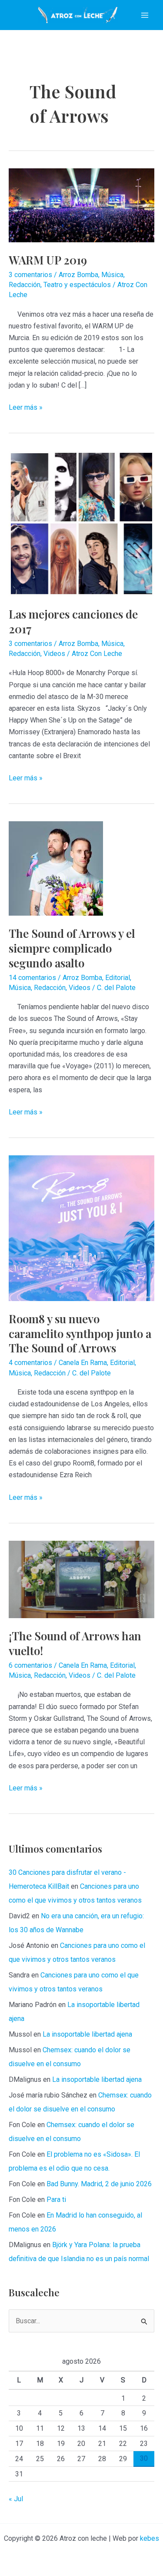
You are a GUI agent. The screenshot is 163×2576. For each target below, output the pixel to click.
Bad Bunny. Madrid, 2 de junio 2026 (99, 2184)
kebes (150, 2538)
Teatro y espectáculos (77, 285)
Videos (54, 654)
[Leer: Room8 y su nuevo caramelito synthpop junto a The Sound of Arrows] (81, 1228)
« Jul (16, 2499)
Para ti (56, 2200)
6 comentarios (30, 1665)
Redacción (25, 285)
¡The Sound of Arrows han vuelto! (75, 1643)
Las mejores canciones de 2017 (73, 621)
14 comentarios (32, 978)
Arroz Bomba (78, 275)
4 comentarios (30, 1363)
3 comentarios (30, 275)
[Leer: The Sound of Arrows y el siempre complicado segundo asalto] (56, 868)
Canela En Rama (83, 1363)
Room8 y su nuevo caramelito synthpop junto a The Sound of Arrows (80, 1333)
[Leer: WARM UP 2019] (81, 205)
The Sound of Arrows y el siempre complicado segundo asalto (72, 948)
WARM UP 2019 (48, 260)
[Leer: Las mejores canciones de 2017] (81, 523)
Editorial (118, 978)
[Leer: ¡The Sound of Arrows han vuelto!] (81, 1579)
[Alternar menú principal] (145, 15)
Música (112, 275)
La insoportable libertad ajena (87, 2034)
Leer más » (26, 408)
